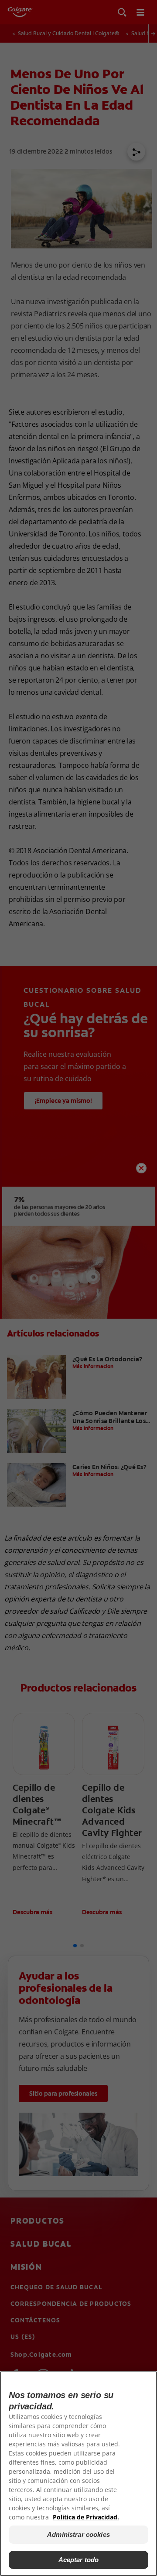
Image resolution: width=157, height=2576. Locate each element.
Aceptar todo (79, 2560)
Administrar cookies (78, 2534)
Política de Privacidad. (86, 2517)
